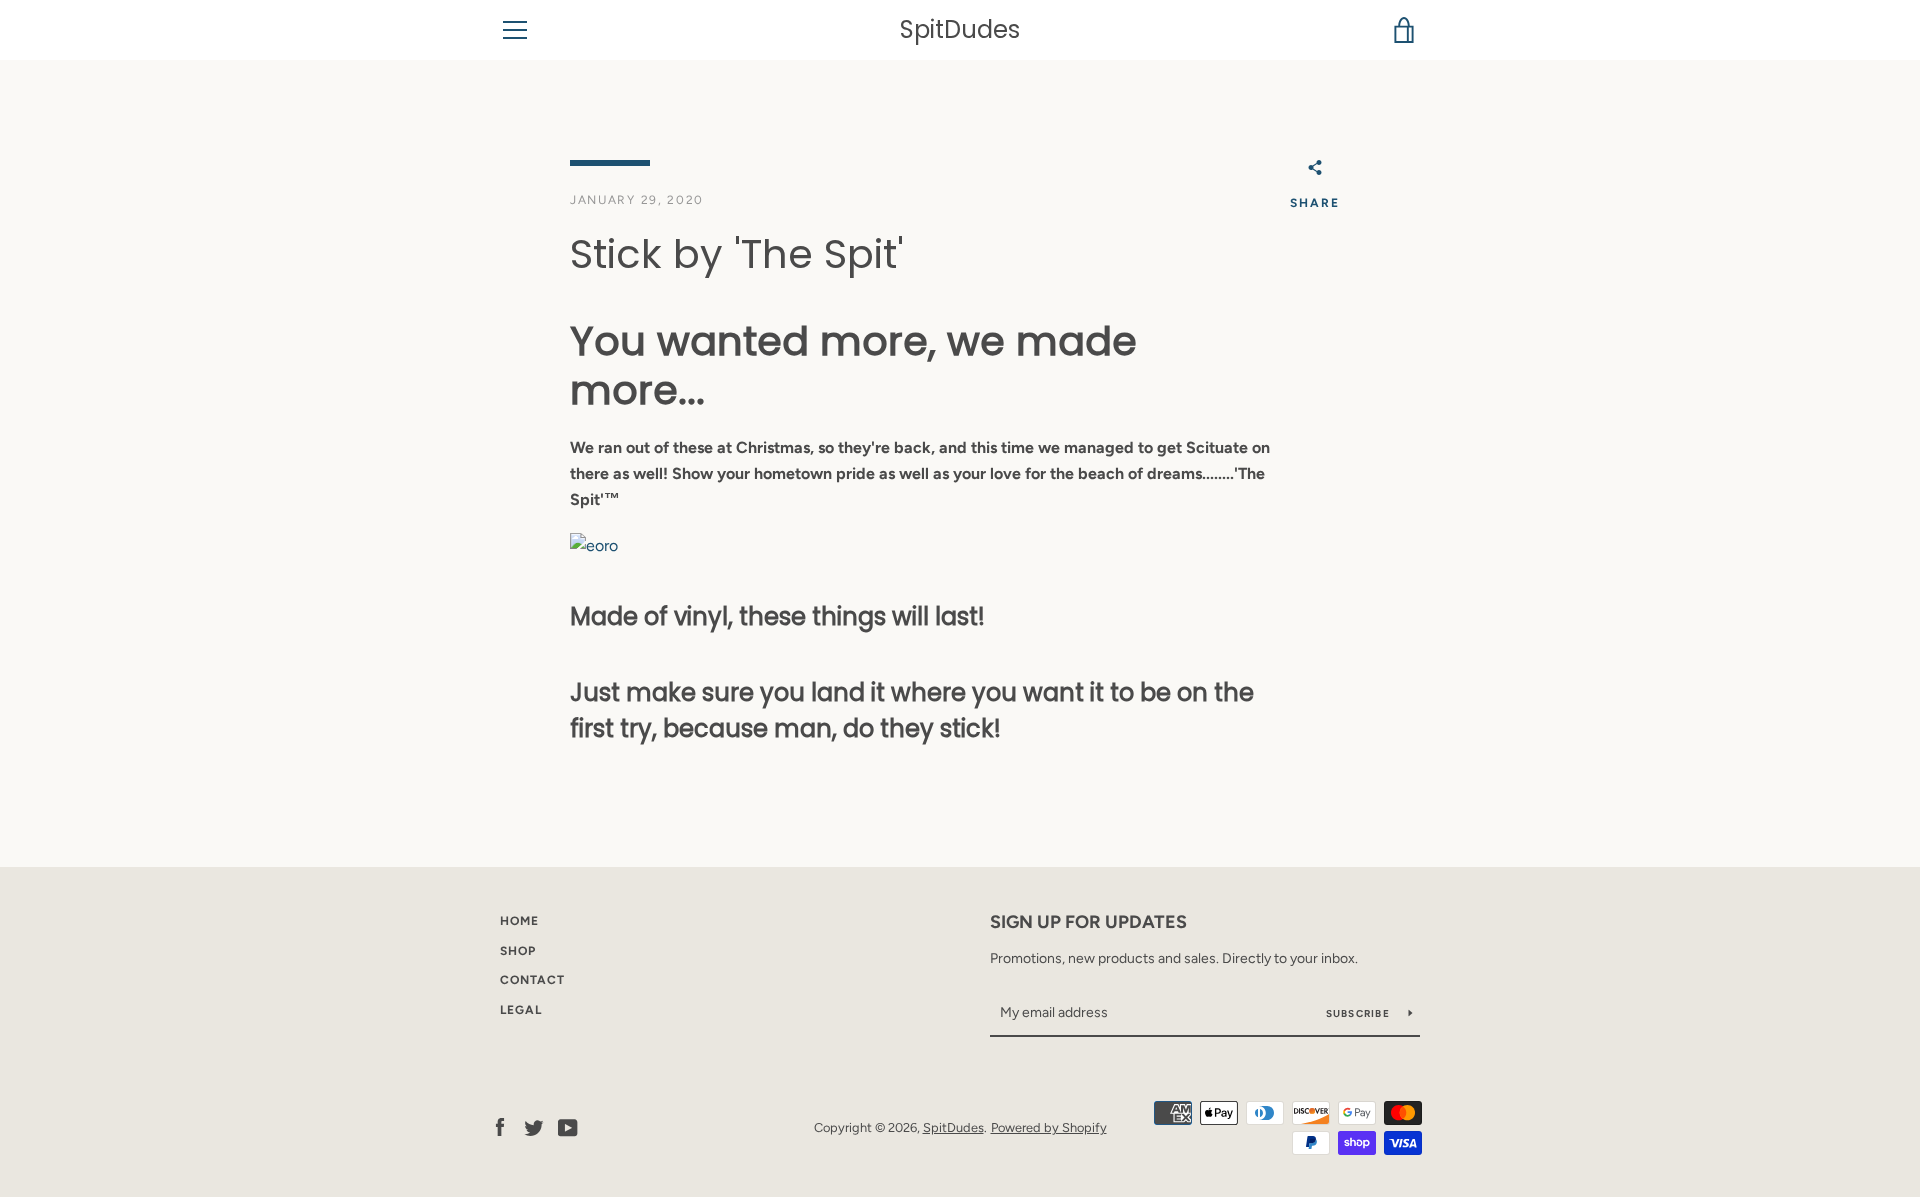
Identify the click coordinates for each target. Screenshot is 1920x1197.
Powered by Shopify (1049, 1127)
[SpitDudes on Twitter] (534, 1126)
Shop (518, 951)
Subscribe (1360, 1013)
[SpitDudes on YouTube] (568, 1126)
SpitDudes (960, 30)
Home (519, 921)
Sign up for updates (1088, 922)
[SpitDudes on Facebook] (500, 1126)
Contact (532, 980)
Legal (521, 1010)
